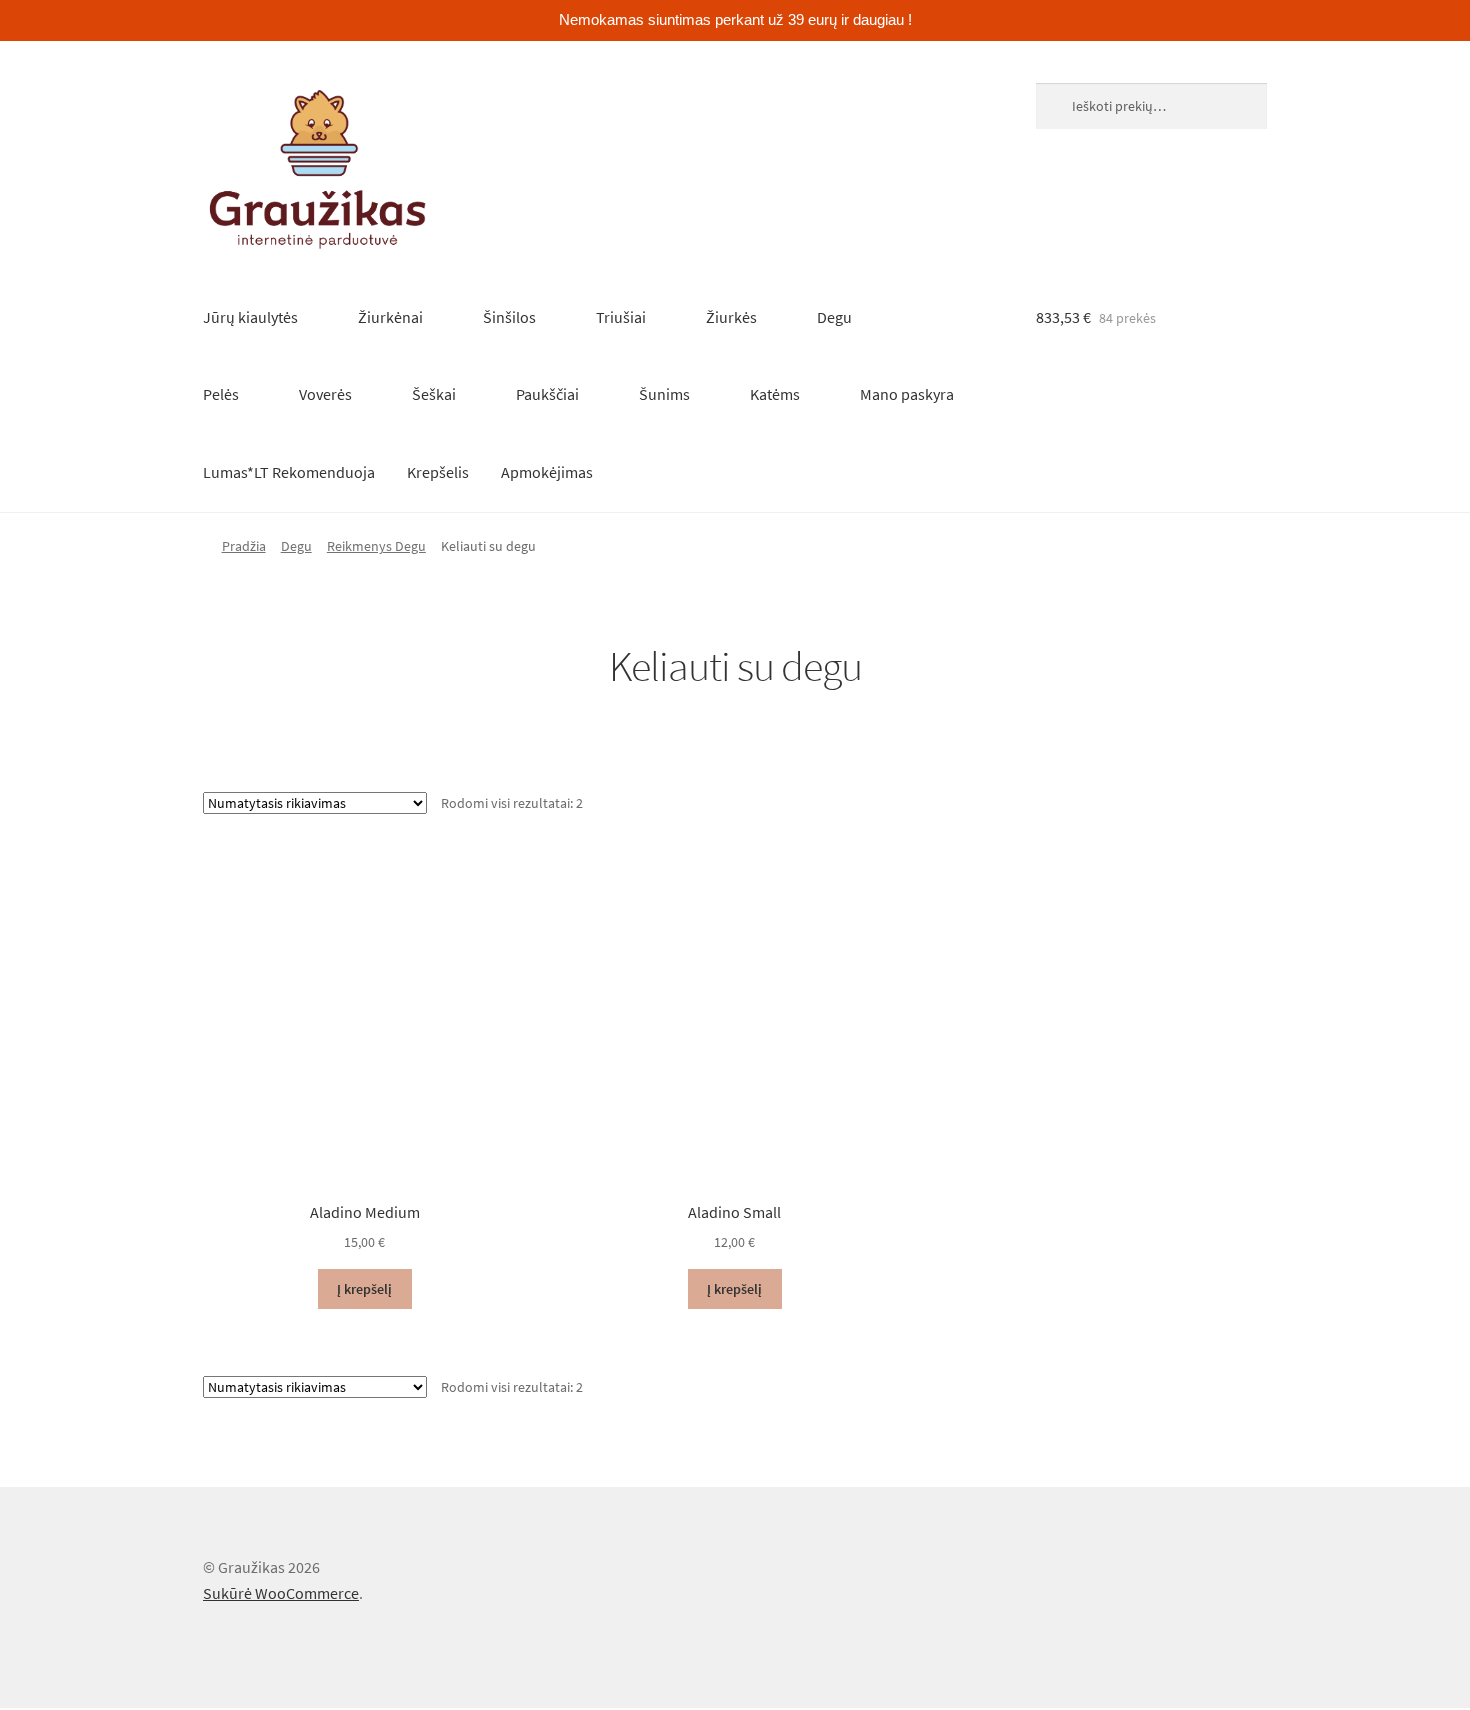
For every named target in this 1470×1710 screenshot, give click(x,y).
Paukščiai (547, 394)
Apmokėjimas (547, 472)
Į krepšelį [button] (364, 1289)
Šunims (664, 394)
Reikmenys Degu (376, 546)
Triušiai (621, 317)
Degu (834, 317)
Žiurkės (731, 317)
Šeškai (434, 394)
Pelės (221, 394)
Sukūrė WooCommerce (281, 1593)
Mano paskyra (907, 394)
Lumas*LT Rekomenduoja (289, 472)
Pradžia (244, 546)
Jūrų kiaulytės (250, 317)
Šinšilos (509, 317)
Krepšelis (438, 472)
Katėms (775, 394)
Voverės (325, 394)
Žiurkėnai (390, 317)
